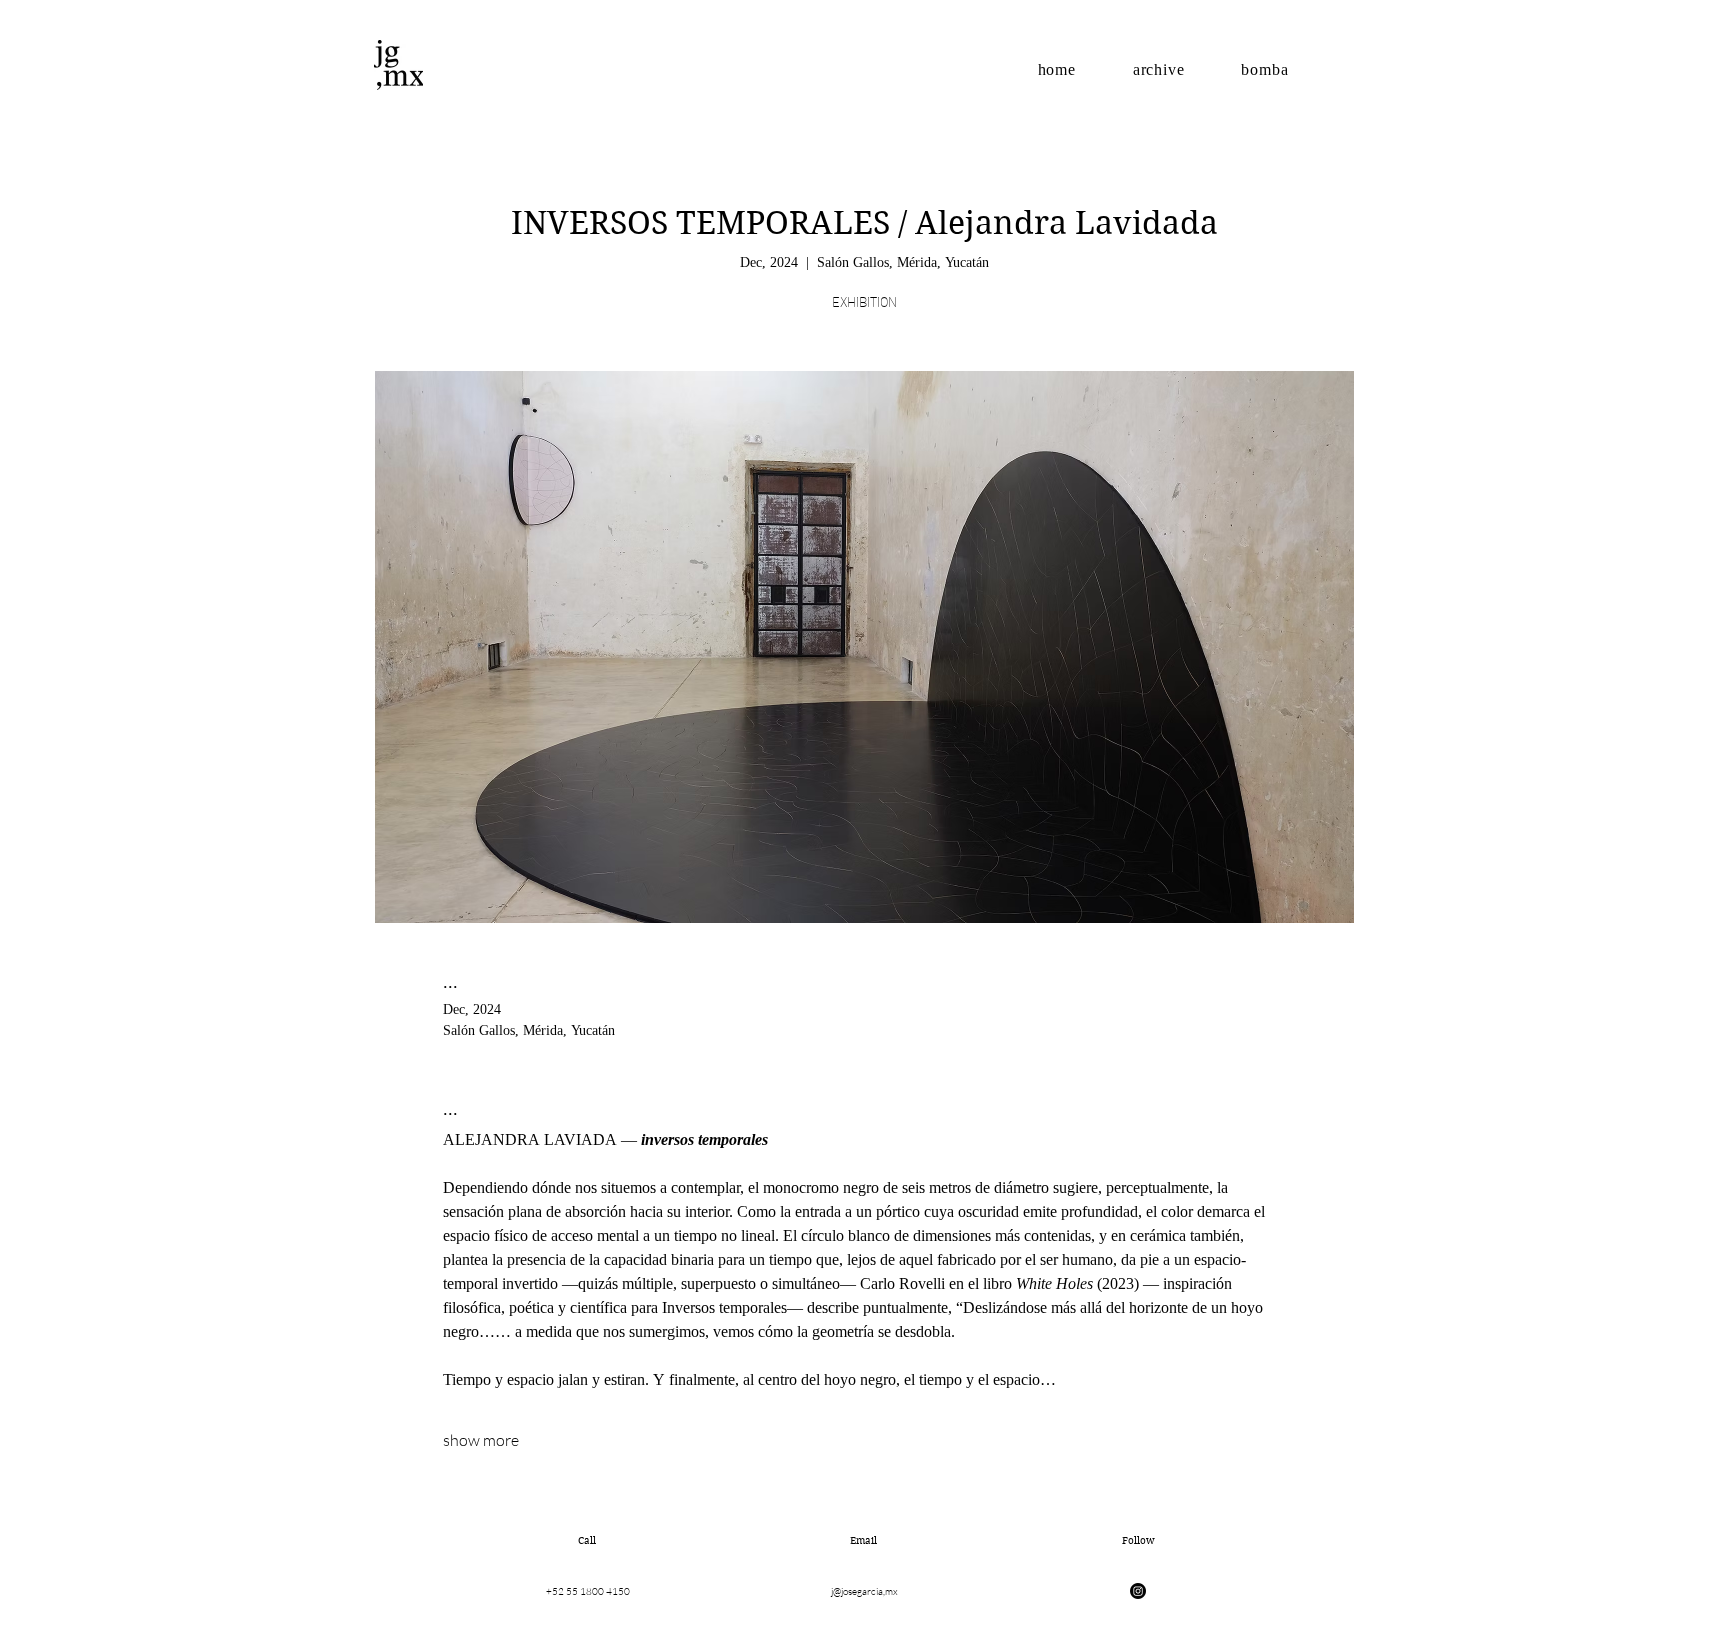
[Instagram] (1138, 1591)
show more (481, 1440)
